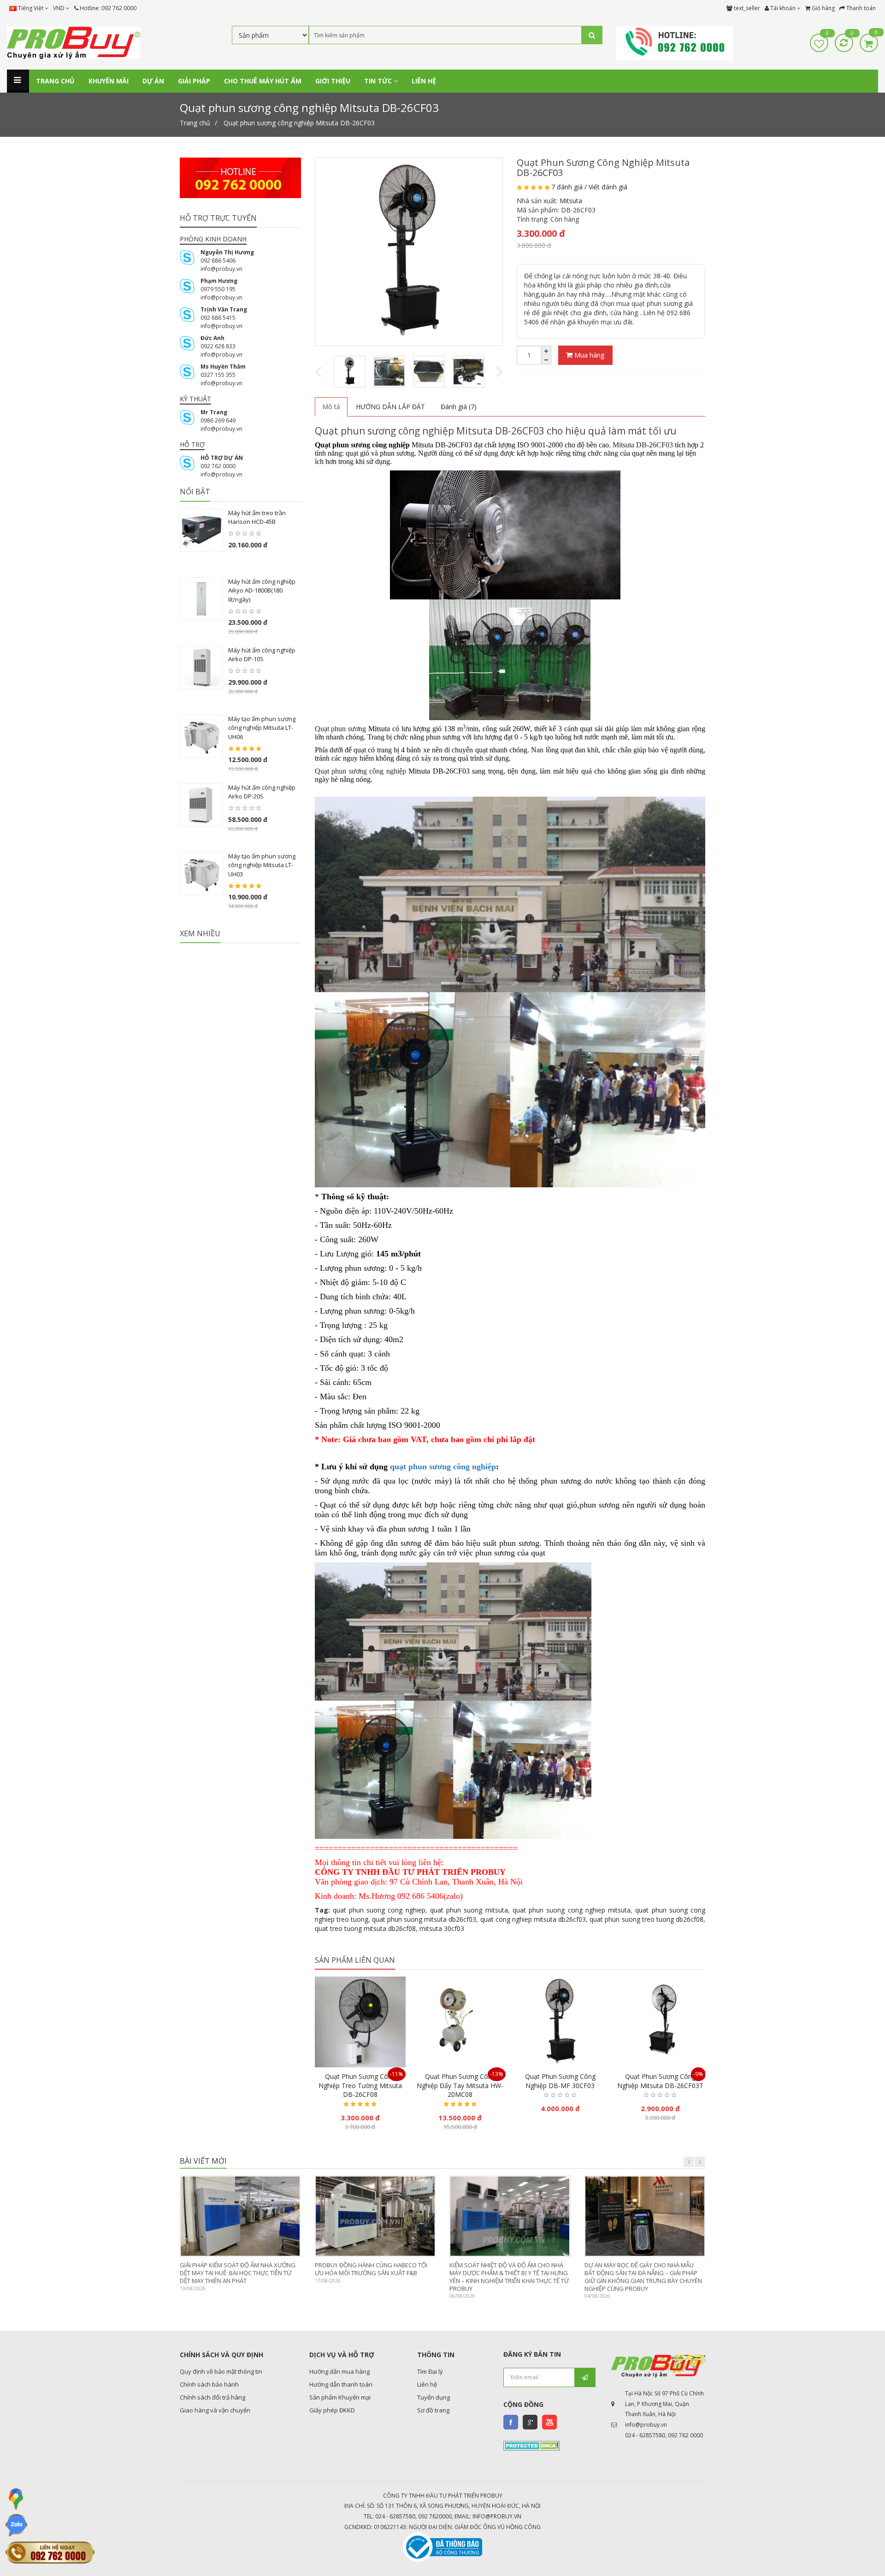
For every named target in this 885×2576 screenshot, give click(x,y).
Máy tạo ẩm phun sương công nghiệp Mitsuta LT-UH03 (262, 865)
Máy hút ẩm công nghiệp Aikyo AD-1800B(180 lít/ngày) (262, 590)
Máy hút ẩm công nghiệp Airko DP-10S (262, 655)
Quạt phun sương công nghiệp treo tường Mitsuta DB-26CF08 (360, 2085)
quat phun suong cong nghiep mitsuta (572, 1910)
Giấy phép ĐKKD (332, 2410)
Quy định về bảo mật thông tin (221, 2371)
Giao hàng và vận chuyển (215, 2410)
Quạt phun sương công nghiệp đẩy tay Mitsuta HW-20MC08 (460, 2085)
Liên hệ (427, 2384)
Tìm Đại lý (430, 2371)
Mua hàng (589, 355)
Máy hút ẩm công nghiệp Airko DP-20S (262, 792)
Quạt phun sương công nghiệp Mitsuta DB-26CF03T (660, 2081)
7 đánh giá (567, 187)
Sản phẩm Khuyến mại (340, 2397)
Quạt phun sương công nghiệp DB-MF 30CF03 (560, 2081)
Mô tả (331, 407)
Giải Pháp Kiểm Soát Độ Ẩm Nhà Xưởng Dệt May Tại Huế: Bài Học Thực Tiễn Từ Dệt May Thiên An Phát (238, 2273)
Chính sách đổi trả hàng (212, 2397)
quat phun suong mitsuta (469, 1910)
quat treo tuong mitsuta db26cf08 (365, 1928)
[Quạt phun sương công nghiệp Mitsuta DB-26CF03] (409, 252)
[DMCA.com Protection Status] (532, 2445)
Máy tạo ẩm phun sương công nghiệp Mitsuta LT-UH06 (262, 728)
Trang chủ (195, 123)
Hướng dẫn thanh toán (341, 2384)
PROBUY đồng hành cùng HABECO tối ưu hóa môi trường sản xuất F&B (371, 2269)
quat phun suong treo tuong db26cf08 (646, 1919)
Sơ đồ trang (433, 2410)
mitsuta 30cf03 (442, 1928)
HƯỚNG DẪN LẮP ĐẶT (390, 407)
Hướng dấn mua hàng (339, 2371)
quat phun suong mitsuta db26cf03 (424, 1919)
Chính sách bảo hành (209, 2384)
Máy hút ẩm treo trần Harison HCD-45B (257, 517)
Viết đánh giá (608, 187)
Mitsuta (571, 201)
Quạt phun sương (341, 729)
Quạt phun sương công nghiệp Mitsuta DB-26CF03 (299, 123)
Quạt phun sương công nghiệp (360, 771)
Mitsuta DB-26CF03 (643, 445)
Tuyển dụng (434, 2397)
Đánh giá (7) (459, 407)
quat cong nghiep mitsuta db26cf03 (533, 1919)
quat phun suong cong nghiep (379, 1910)
